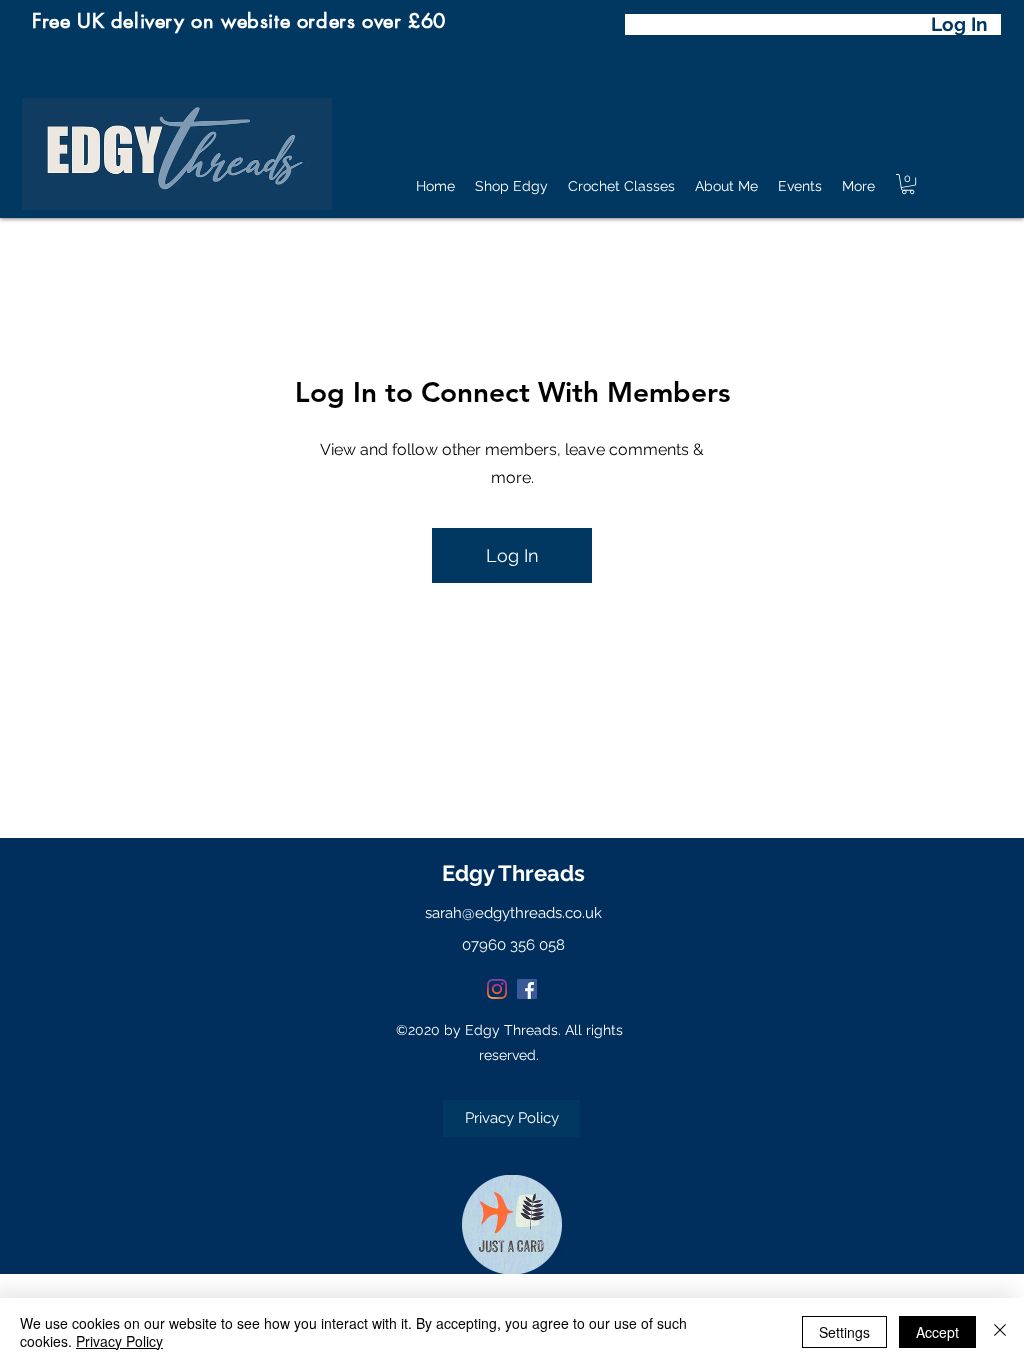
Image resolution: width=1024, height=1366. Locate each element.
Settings (844, 1332)
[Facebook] (527, 989)
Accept (937, 1332)
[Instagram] (497, 989)
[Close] (1000, 1332)
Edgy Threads (513, 873)
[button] (908, 184)
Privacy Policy (119, 1341)
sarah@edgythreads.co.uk (513, 913)
